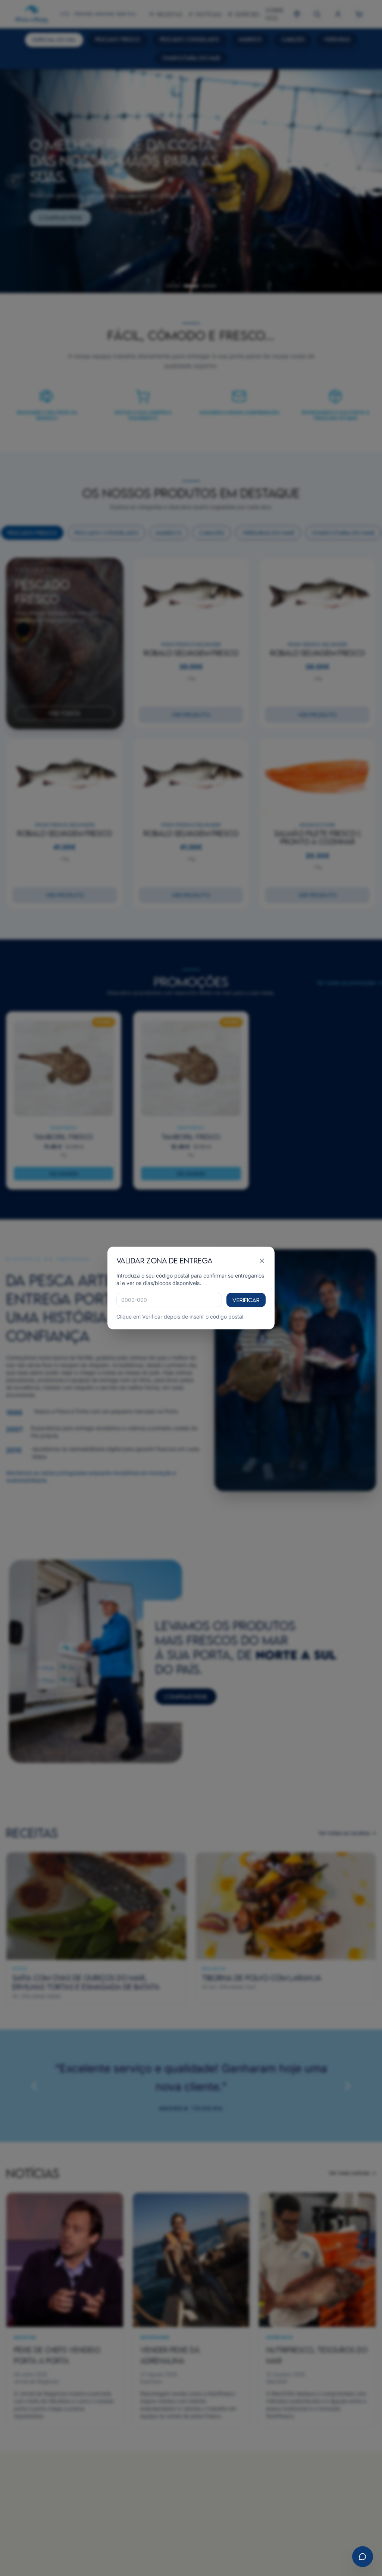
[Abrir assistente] (363, 2557)
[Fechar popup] (262, 1261)
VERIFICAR (246, 1300)
